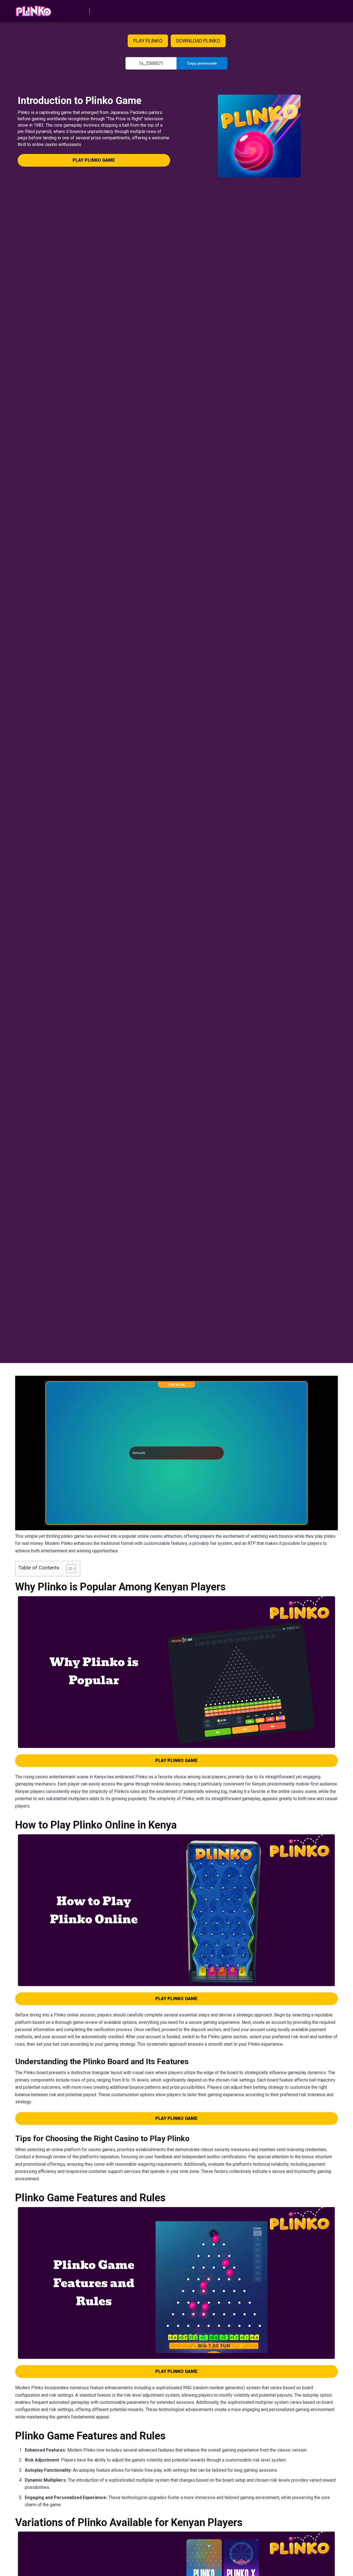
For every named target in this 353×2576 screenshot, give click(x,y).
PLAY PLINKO (148, 41)
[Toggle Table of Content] (68, 1569)
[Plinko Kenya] (34, 9)
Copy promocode (202, 63)
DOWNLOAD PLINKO (198, 41)
